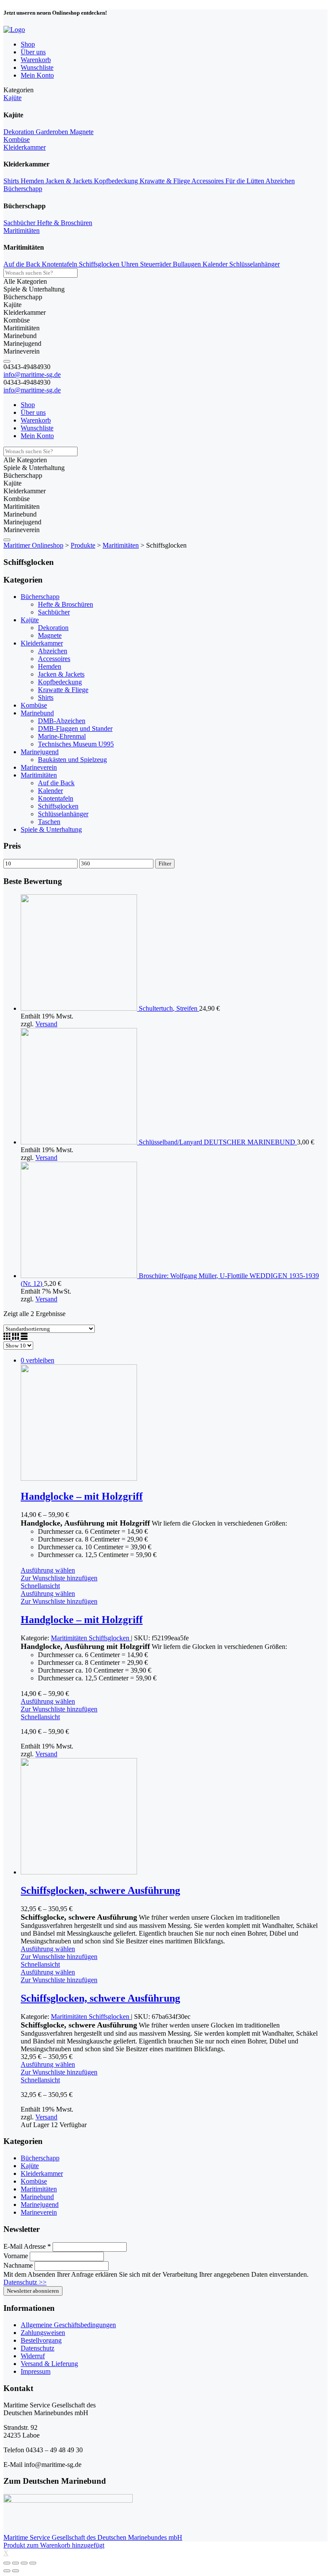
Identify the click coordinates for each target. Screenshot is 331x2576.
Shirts (12, 181)
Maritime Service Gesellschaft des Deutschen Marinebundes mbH (93, 2537)
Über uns (33, 52)
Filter (165, 863)
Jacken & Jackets (70, 181)
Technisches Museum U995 (76, 744)
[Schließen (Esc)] (7, 2563)
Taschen (49, 822)
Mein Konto (37, 75)
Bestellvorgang (41, 2340)
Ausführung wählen (48, 1570)
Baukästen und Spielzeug (72, 760)
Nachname (19, 2265)
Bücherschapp (23, 189)
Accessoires (208, 181)
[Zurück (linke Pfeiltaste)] (7, 2571)
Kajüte (12, 98)
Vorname (17, 2256)
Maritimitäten (22, 230)
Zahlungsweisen (43, 2333)
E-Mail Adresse (27, 2246)
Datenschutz (37, 2348)
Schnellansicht (40, 1586)
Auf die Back (23, 264)
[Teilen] (16, 2563)
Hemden (33, 181)
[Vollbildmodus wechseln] (24, 2563)
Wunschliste (37, 67)
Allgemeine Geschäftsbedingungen (68, 2325)
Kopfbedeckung (117, 181)
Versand (46, 1024)
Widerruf (33, 2356)
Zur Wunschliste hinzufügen (59, 1578)
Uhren (131, 264)
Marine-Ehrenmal (62, 736)
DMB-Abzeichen (62, 721)
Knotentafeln (60, 264)
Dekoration (20, 132)
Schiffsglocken (100, 264)
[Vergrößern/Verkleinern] (33, 2563)
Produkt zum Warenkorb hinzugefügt (54, 2545)
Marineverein (39, 767)
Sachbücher (20, 223)
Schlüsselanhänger (254, 264)
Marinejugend (40, 752)
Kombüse (17, 139)
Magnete (82, 132)
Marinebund (37, 713)
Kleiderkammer (25, 147)
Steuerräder (156, 264)
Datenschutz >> (25, 2282)
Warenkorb (36, 60)
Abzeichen (280, 181)
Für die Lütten (245, 181)
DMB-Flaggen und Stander (75, 729)
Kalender (216, 264)
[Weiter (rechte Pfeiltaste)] (16, 2571)
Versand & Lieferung (49, 2364)
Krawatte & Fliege (165, 181)
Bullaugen (188, 264)
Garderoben (53, 132)
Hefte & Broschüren (65, 223)
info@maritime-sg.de (32, 374)
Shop (28, 44)
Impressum (36, 2371)
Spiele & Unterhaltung (51, 829)
